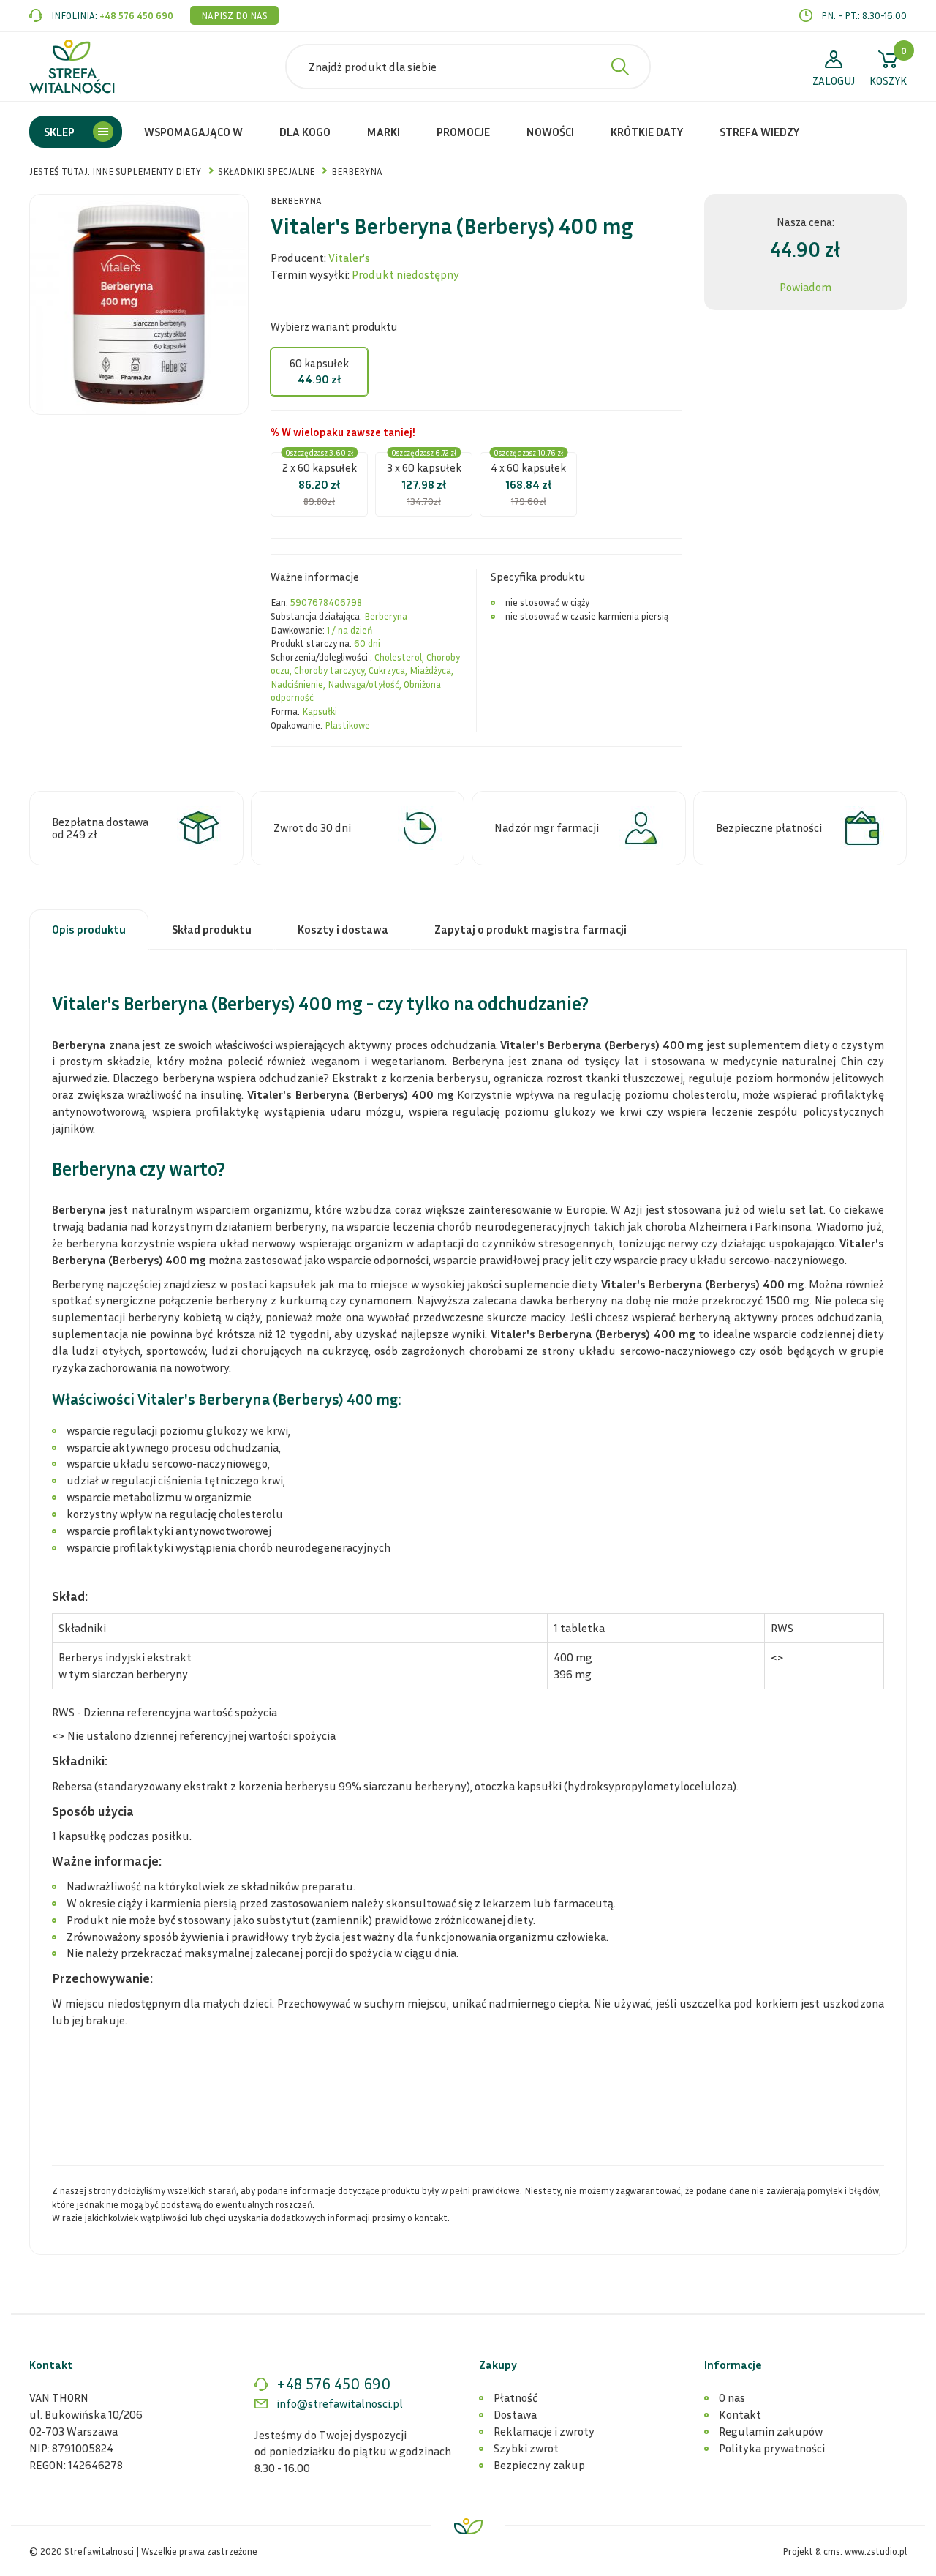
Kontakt (740, 2414)
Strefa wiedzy (759, 132)
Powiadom (805, 287)
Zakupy (498, 2365)
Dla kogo (305, 132)
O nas (732, 2397)
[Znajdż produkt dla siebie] (620, 67)
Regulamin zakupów (771, 2431)
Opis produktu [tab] (89, 929)
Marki (384, 132)
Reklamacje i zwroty (544, 2431)
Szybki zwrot (526, 2448)
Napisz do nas (234, 15)
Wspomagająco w (193, 132)
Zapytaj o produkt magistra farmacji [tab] (531, 929)
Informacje (733, 2365)
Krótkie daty (647, 132)
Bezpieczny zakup (539, 2465)
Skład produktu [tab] (212, 929)
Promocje (463, 132)
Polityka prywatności (772, 2448)
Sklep (59, 132)
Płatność (516, 2397)
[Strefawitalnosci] (72, 67)
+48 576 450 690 (136, 15)
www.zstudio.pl (876, 2551)
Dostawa (515, 2414)
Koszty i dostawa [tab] (343, 929)
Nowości (550, 132)
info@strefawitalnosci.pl (340, 2403)
